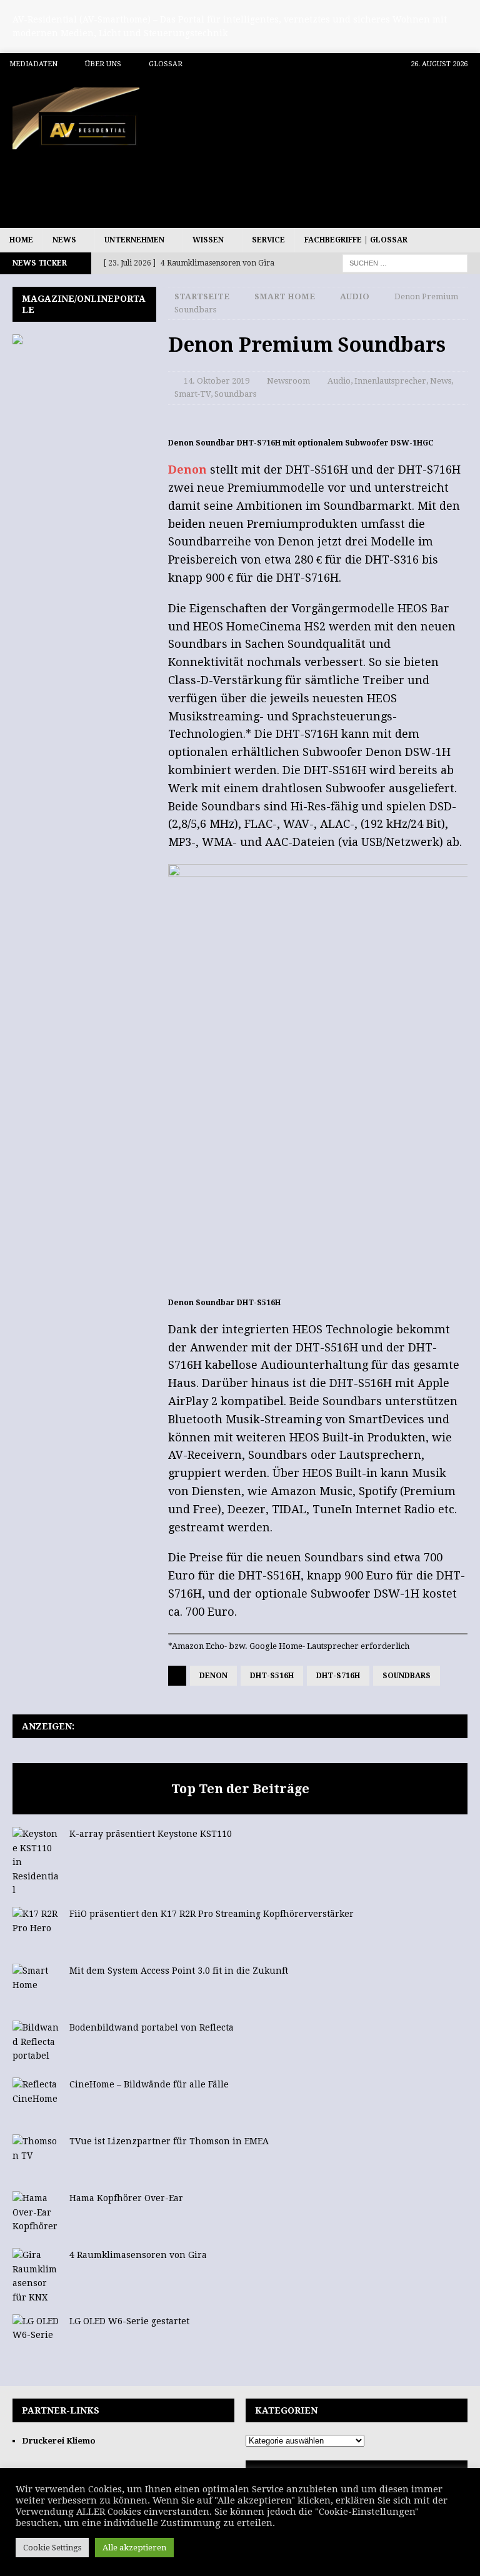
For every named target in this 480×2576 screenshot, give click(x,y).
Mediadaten (33, 64)
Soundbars (235, 394)
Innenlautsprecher (390, 381)
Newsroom (288, 381)
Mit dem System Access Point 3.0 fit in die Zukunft (179, 1971)
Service (268, 240)
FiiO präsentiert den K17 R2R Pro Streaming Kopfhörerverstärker (212, 1914)
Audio (339, 381)
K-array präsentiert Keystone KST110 (151, 1834)
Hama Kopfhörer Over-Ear (126, 2198)
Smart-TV (192, 394)
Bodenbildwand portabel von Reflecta (152, 2027)
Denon (187, 470)
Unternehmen (134, 240)
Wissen (208, 240)
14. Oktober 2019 (217, 381)
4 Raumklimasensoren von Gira (138, 2255)
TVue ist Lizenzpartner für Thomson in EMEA (169, 2141)
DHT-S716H (338, 1676)
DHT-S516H (272, 1676)
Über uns (103, 64)
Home (21, 240)
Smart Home (285, 296)
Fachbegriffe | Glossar (356, 240)
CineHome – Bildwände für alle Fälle (149, 2084)
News (64, 240)
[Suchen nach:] (405, 262)
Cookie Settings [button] (52, 2548)
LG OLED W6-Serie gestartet (129, 2321)
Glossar (166, 64)
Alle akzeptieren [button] (134, 2548)
